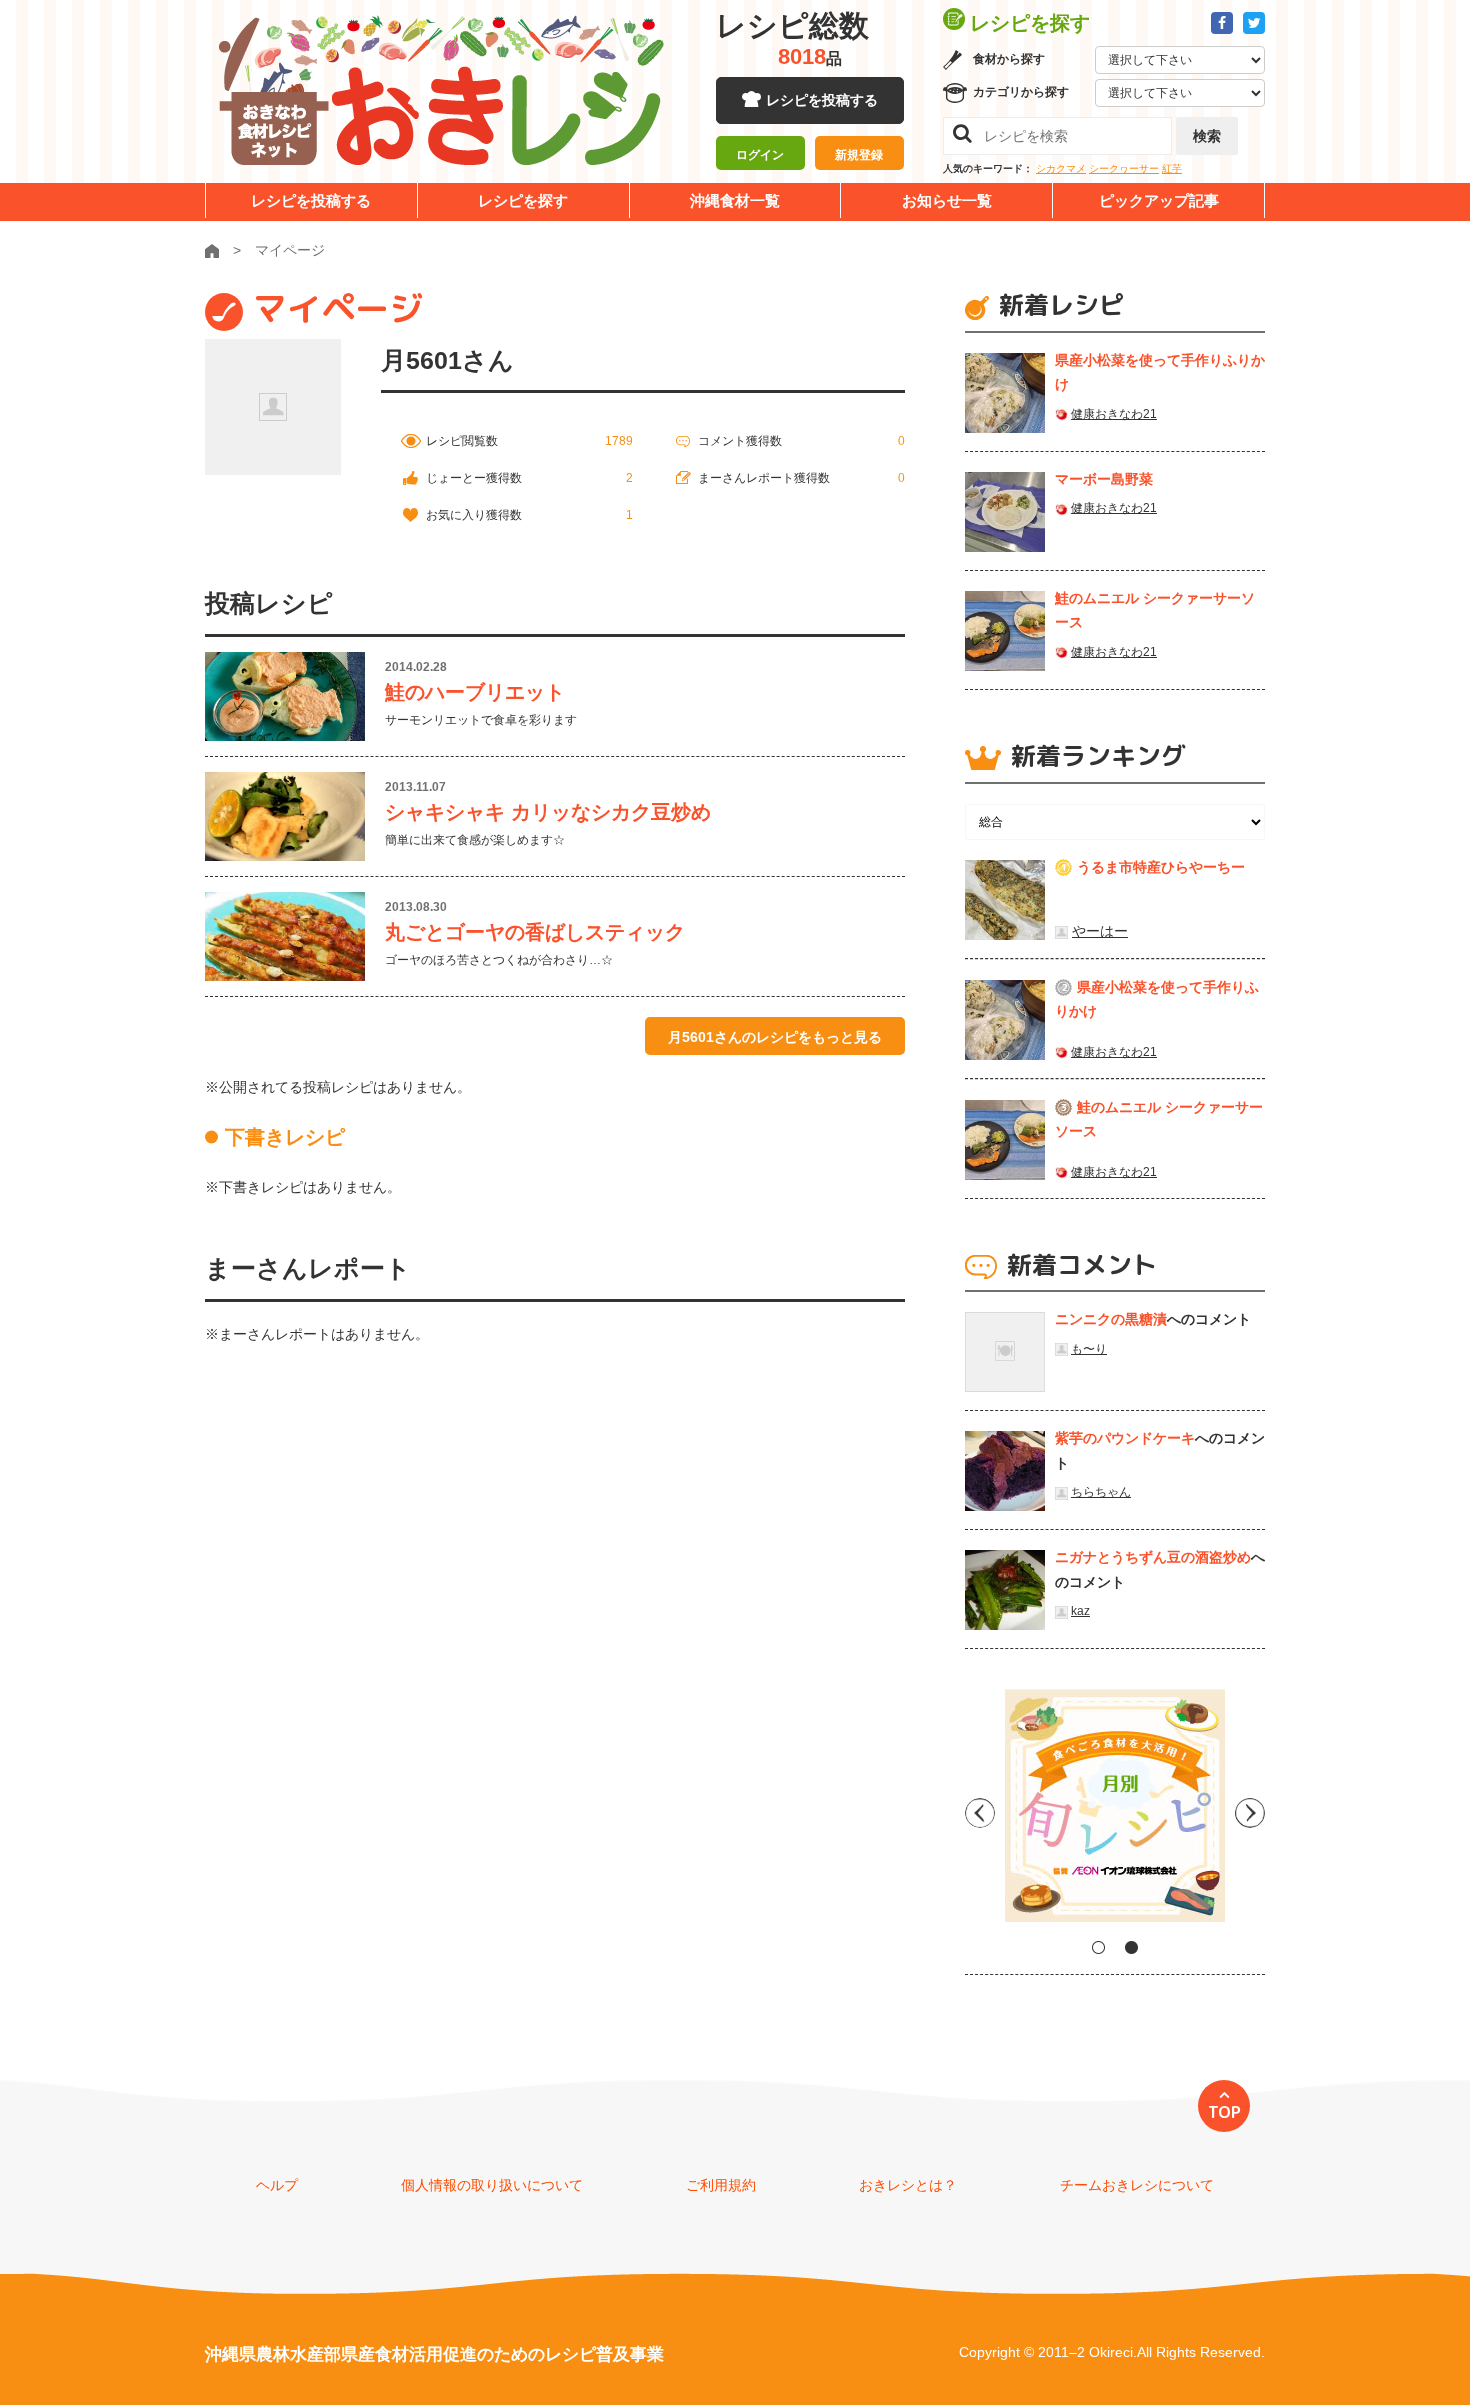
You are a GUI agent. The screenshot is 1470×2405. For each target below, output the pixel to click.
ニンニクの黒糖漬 (1111, 1319)
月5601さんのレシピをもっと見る (775, 1037)
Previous (980, 1813)
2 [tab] (1131, 1947)
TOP (1224, 2112)
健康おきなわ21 (1114, 414)
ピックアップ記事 (1159, 200)
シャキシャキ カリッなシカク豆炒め (548, 812)
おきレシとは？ (908, 2185)
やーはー (1100, 931)
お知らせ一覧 (947, 200)
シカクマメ (1061, 168)
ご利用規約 (721, 2185)
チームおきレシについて (1137, 2185)
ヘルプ (277, 2185)
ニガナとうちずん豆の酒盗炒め (1153, 1557)
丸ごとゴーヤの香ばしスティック (535, 932)
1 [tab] (1098, 1947)
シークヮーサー (1124, 168)
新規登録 (859, 155)
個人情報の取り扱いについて (492, 2185)
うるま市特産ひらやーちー (1161, 867)
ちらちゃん (1101, 1492)
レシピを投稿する (822, 100)
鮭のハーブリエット (475, 692)
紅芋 (1172, 168)
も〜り (1089, 1349)
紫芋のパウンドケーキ (1125, 1438)
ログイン (760, 155)
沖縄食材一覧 (735, 200)
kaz (1080, 1611)
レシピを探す (523, 200)
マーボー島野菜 (1104, 479)
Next (1250, 1813)
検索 (1207, 136)
